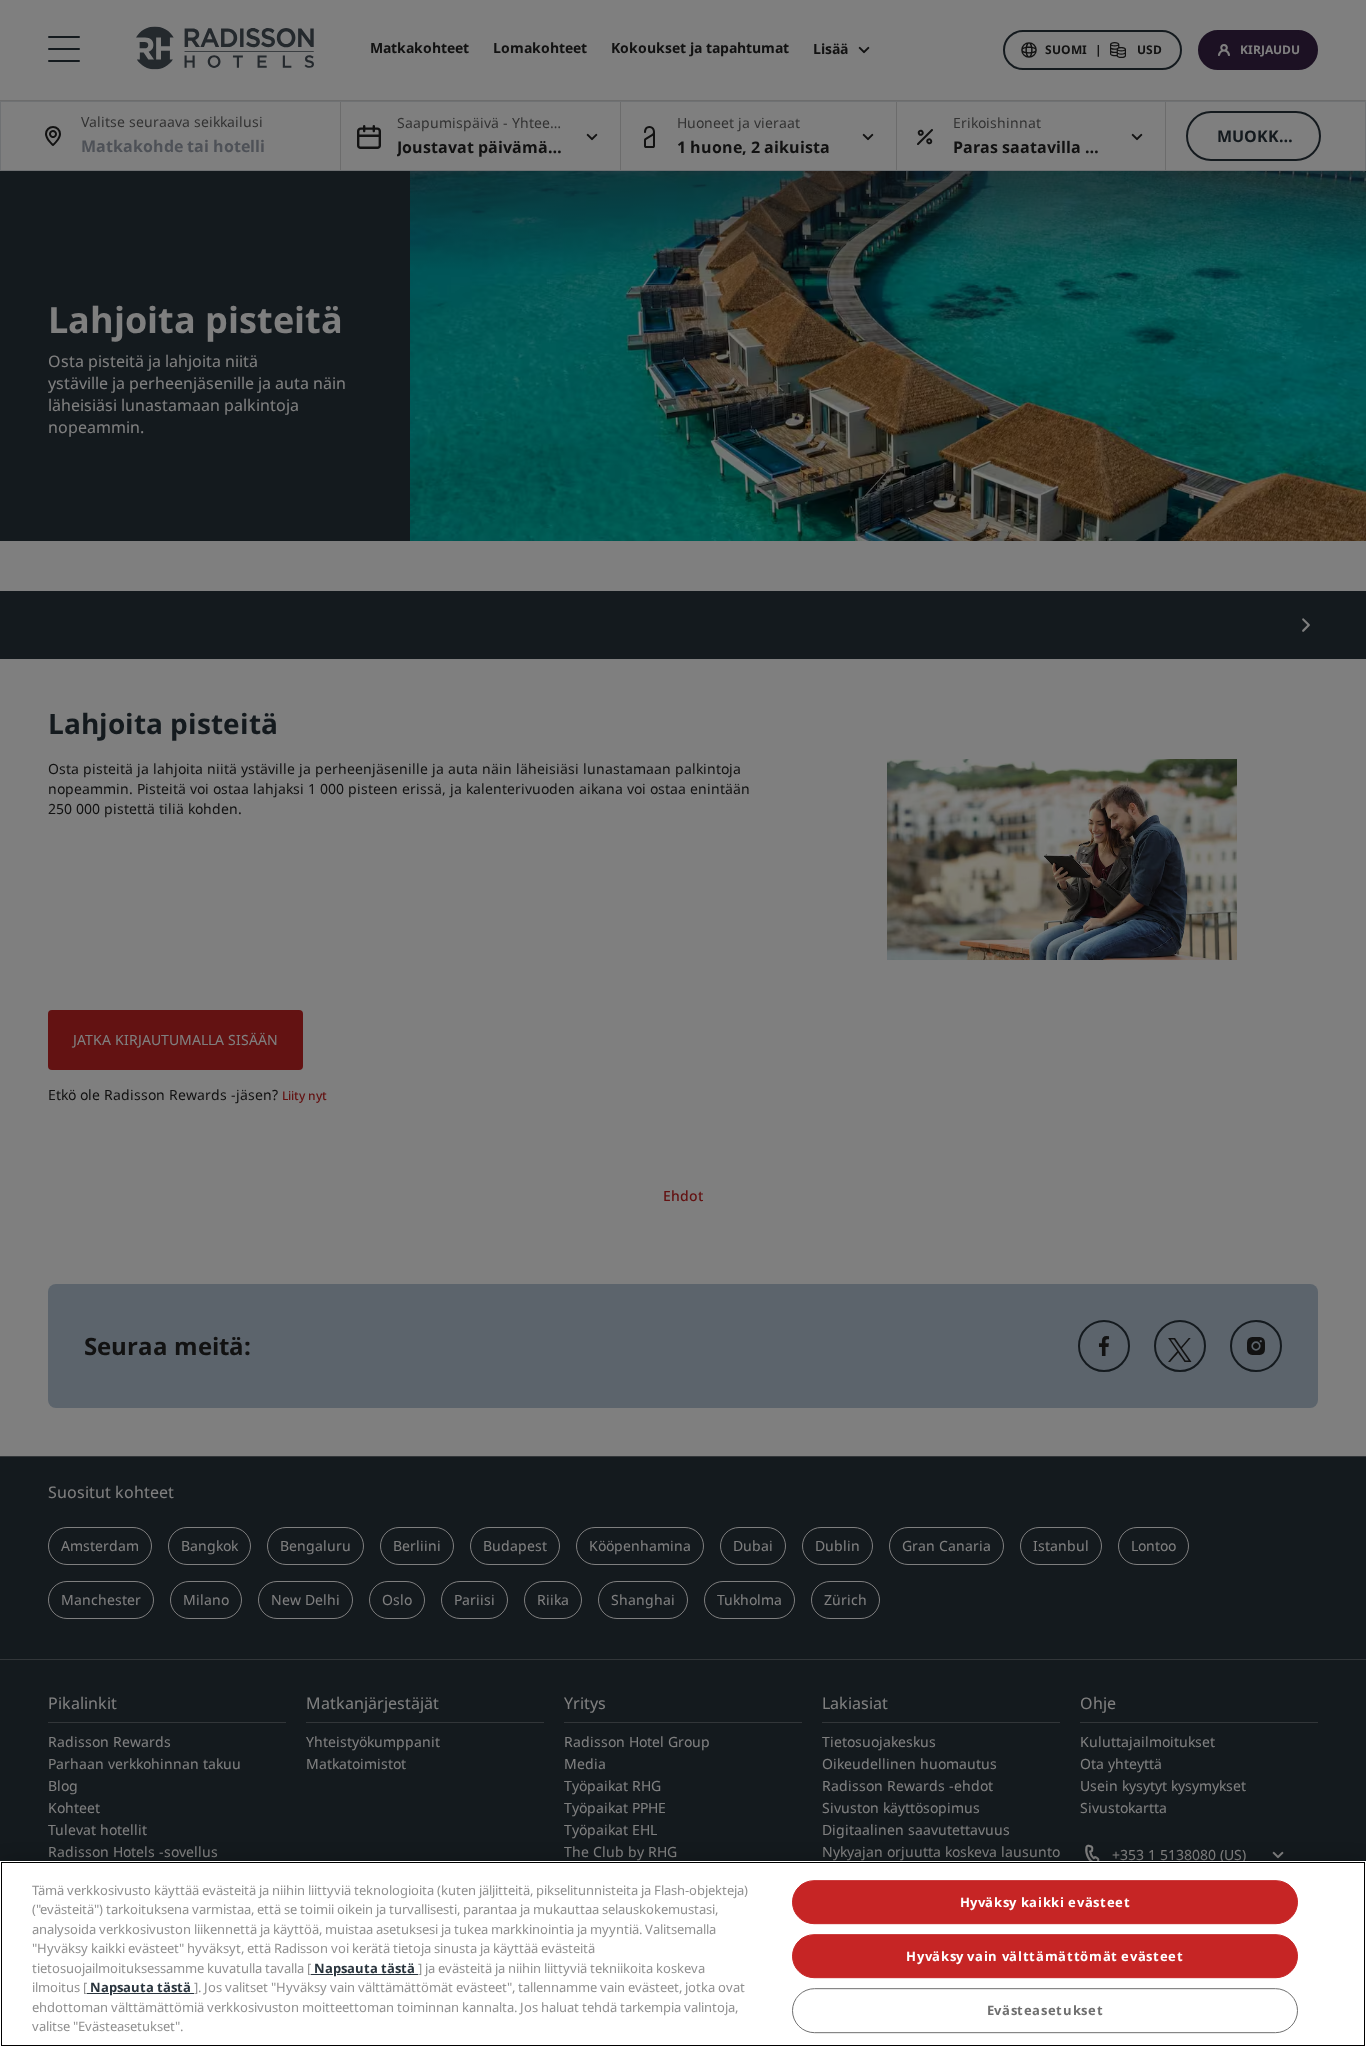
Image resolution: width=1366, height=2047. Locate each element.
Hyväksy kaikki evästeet (1045, 1902)
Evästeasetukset (1045, 2011)
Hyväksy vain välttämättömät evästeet (1044, 1956)
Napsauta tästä (364, 1968)
